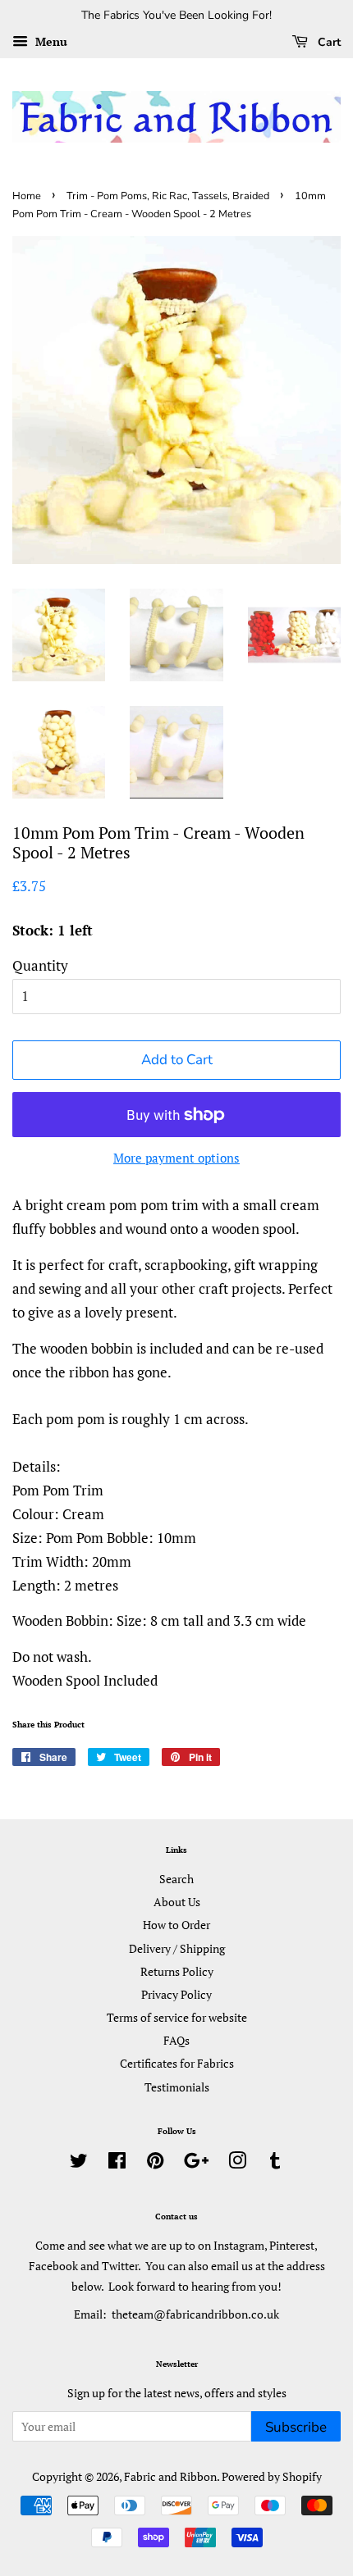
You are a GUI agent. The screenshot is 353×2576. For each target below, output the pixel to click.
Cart (328, 42)
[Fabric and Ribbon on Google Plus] (196, 2163)
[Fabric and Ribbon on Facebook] (117, 2163)
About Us (177, 1902)
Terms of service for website (177, 2017)
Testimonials (177, 2087)
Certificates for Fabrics (177, 2063)
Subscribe (296, 2427)
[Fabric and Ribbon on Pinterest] (155, 2163)
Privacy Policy (176, 1994)
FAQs (176, 2040)
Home (27, 196)
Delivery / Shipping (177, 1948)
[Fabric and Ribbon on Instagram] (237, 2163)
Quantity (40, 965)
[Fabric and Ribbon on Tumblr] (275, 2163)
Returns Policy (177, 1971)
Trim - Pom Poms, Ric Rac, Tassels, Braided (168, 196)
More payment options (176, 1158)
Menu (50, 41)
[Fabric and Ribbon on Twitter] (79, 2163)
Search (176, 1879)
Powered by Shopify (272, 2476)
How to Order (176, 1925)
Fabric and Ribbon (170, 2476)
